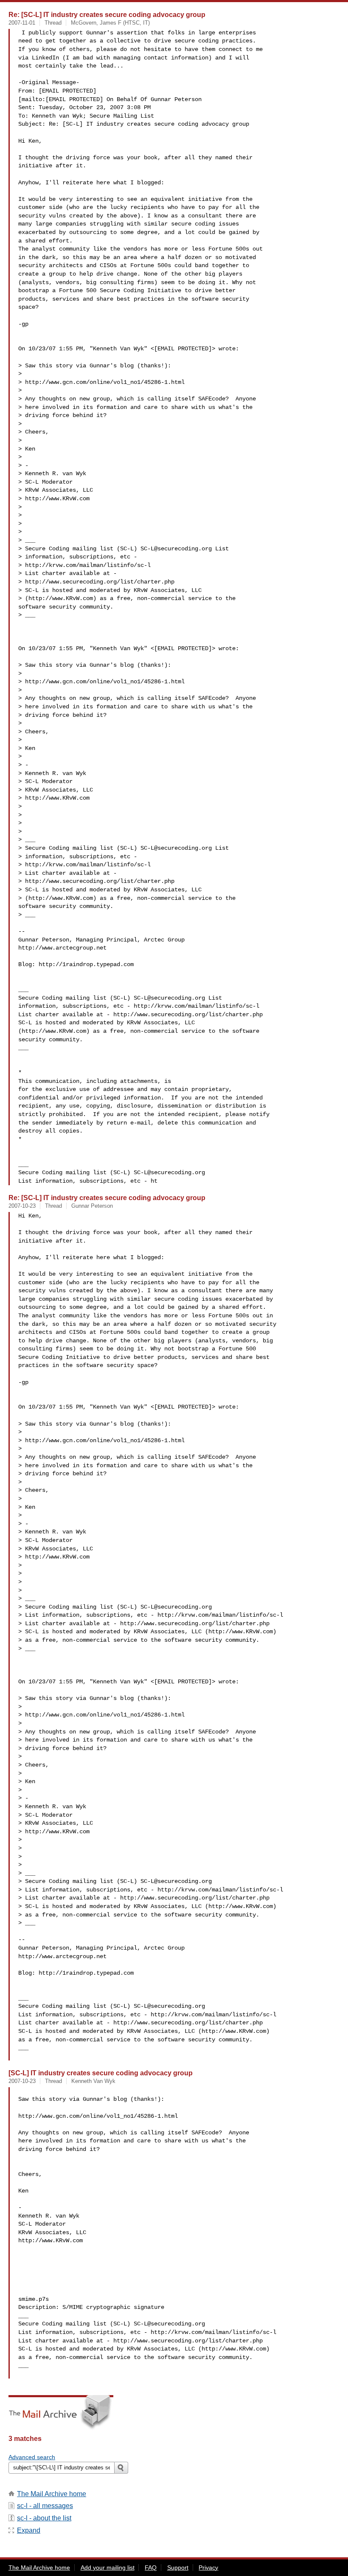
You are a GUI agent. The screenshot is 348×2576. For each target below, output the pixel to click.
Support (178, 2568)
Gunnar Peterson (92, 1206)
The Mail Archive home (52, 2494)
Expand (29, 2530)
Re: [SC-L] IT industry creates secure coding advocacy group (107, 14)
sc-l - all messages (45, 2506)
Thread (53, 23)
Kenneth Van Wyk (93, 2081)
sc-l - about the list (44, 2518)
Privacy (208, 2568)
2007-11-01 (22, 23)
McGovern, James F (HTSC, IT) (110, 23)
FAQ (151, 2568)
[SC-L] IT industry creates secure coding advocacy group (101, 2073)
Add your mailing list (108, 2568)
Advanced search (32, 2457)
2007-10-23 (22, 1206)
